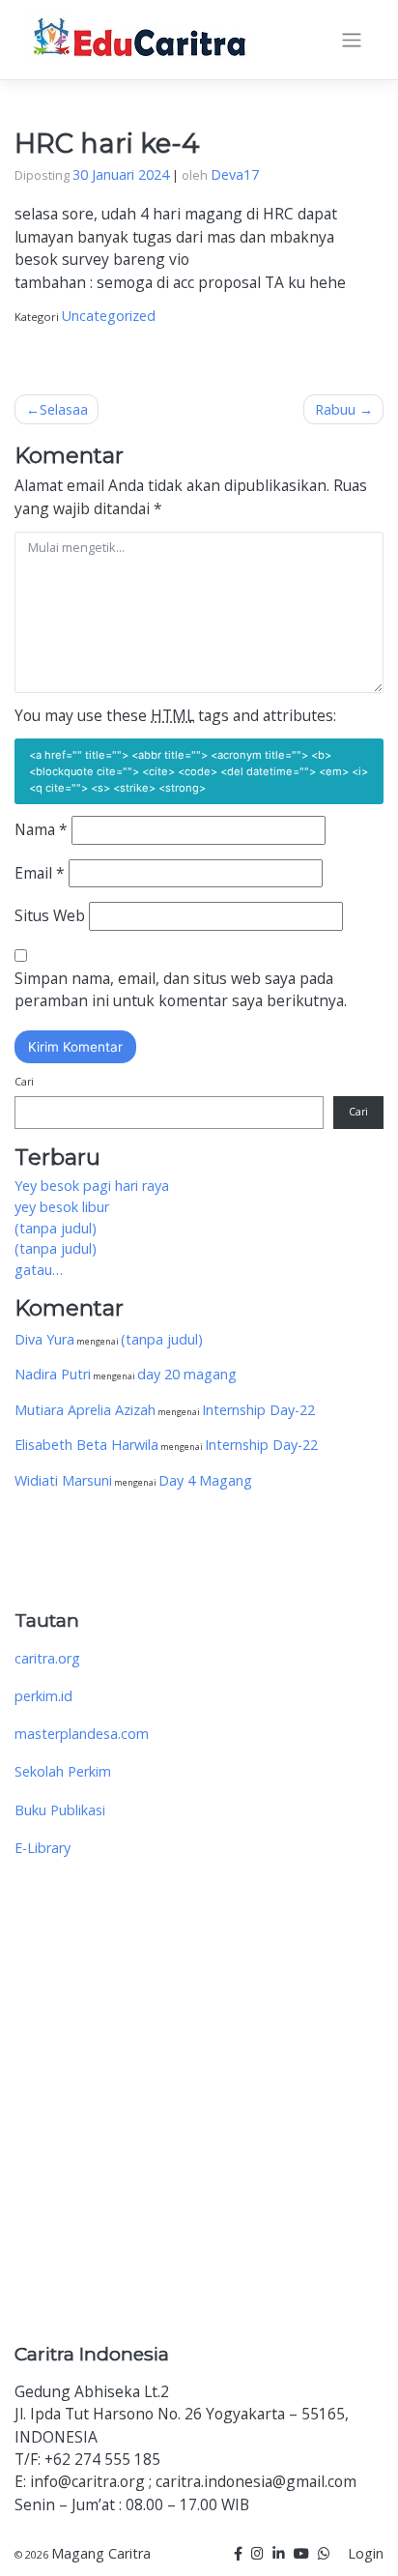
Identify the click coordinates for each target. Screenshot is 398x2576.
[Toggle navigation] (352, 41)
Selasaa (64, 409)
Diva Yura (44, 1339)
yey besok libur (62, 1207)
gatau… (39, 1270)
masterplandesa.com (82, 1734)
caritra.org (47, 1658)
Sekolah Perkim (63, 1771)
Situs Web (50, 915)
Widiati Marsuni (63, 1480)
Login (366, 2553)
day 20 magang (187, 1374)
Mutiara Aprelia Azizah (85, 1410)
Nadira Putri (53, 1374)
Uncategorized (109, 316)
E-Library (43, 1848)
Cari (24, 1082)
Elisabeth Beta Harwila (86, 1445)
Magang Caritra (101, 2553)
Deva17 (235, 174)
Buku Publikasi (60, 1810)
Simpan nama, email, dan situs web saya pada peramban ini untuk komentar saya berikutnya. (181, 989)
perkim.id (43, 1696)
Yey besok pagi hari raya (92, 1186)
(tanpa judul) (56, 1228)
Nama (41, 829)
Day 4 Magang (205, 1480)
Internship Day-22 (258, 1410)
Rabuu (335, 409)
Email (40, 873)
